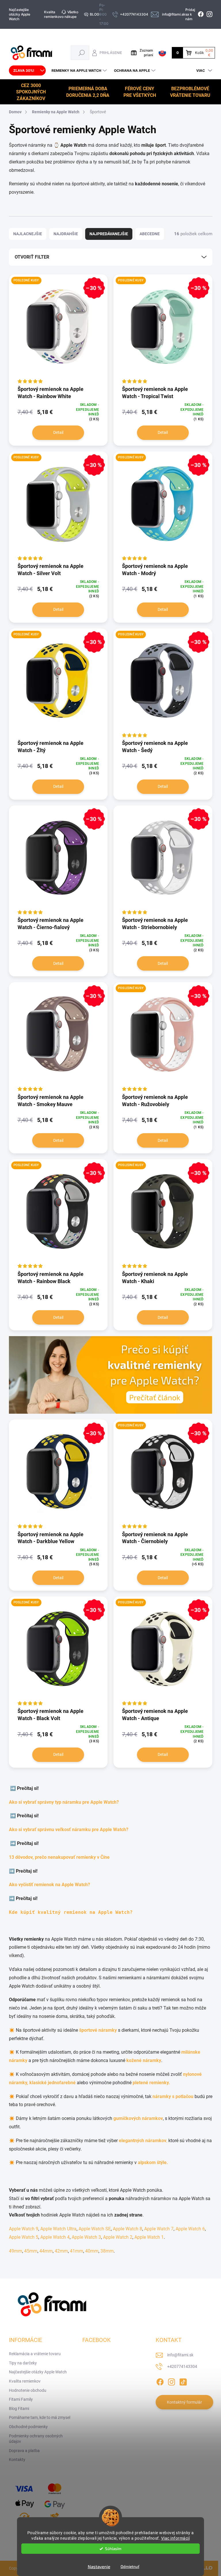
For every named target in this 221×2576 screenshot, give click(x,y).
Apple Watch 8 (127, 2229)
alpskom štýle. (153, 2162)
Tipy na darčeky (23, 2363)
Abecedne (150, 234)
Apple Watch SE (95, 2229)
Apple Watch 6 (190, 2229)
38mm (107, 2251)
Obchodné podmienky (28, 2427)
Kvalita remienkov (53, 14)
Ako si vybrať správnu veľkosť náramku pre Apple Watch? (70, 1830)
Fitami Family (21, 2399)
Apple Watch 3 (86, 2237)
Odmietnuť (130, 2566)
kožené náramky (144, 2060)
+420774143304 (182, 2366)
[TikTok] (183, 2381)
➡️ (14, 1788)
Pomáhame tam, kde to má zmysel (40, 2417)
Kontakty (17, 2460)
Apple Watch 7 (159, 2229)
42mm (61, 2251)
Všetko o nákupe (70, 14)
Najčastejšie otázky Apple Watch (20, 14)
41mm (77, 2251)
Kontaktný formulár (184, 2402)
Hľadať (82, 53)
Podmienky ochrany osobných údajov (36, 2439)
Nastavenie (99, 2566)
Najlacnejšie (28, 234)
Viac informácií (176, 2538)
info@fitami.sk (180, 2355)
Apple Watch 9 (24, 2229)
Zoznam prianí (146, 53)
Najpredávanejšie (109, 234)
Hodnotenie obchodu (28, 2390)
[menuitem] (27, 71)
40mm (92, 2251)
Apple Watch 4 (55, 2237)
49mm (16, 2251)
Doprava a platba (24, 2451)
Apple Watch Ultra (58, 2229)
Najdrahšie (66, 234)
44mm (46, 2251)
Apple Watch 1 (149, 2237)
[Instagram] (172, 2381)
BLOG (95, 14)
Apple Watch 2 (118, 2237)
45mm (31, 2251)
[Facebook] (160, 2381)
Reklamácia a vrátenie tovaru (35, 2354)
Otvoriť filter (32, 257)
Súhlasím (113, 2549)
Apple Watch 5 (24, 2237)
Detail (58, 432)
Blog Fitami (19, 2409)
